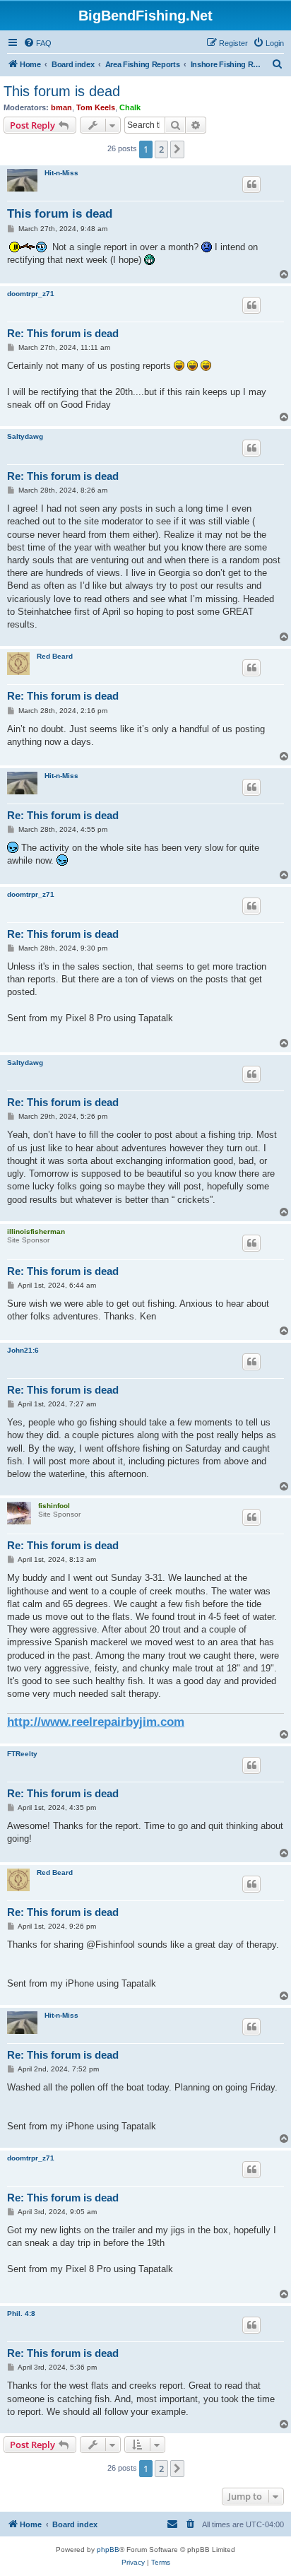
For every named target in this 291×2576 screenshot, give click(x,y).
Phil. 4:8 (21, 2313)
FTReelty (22, 1754)
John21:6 (23, 1350)
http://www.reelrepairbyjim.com (96, 1722)
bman (61, 107)
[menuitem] (37, 43)
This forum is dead (62, 91)
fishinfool (54, 1506)
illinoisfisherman (36, 1231)
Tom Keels (96, 107)
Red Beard (55, 656)
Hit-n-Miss (61, 173)
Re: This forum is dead (63, 333)
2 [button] (161, 149)
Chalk (130, 107)
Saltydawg (25, 436)
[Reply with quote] (251, 184)
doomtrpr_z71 (31, 294)
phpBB (108, 2549)
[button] (177, 149)
